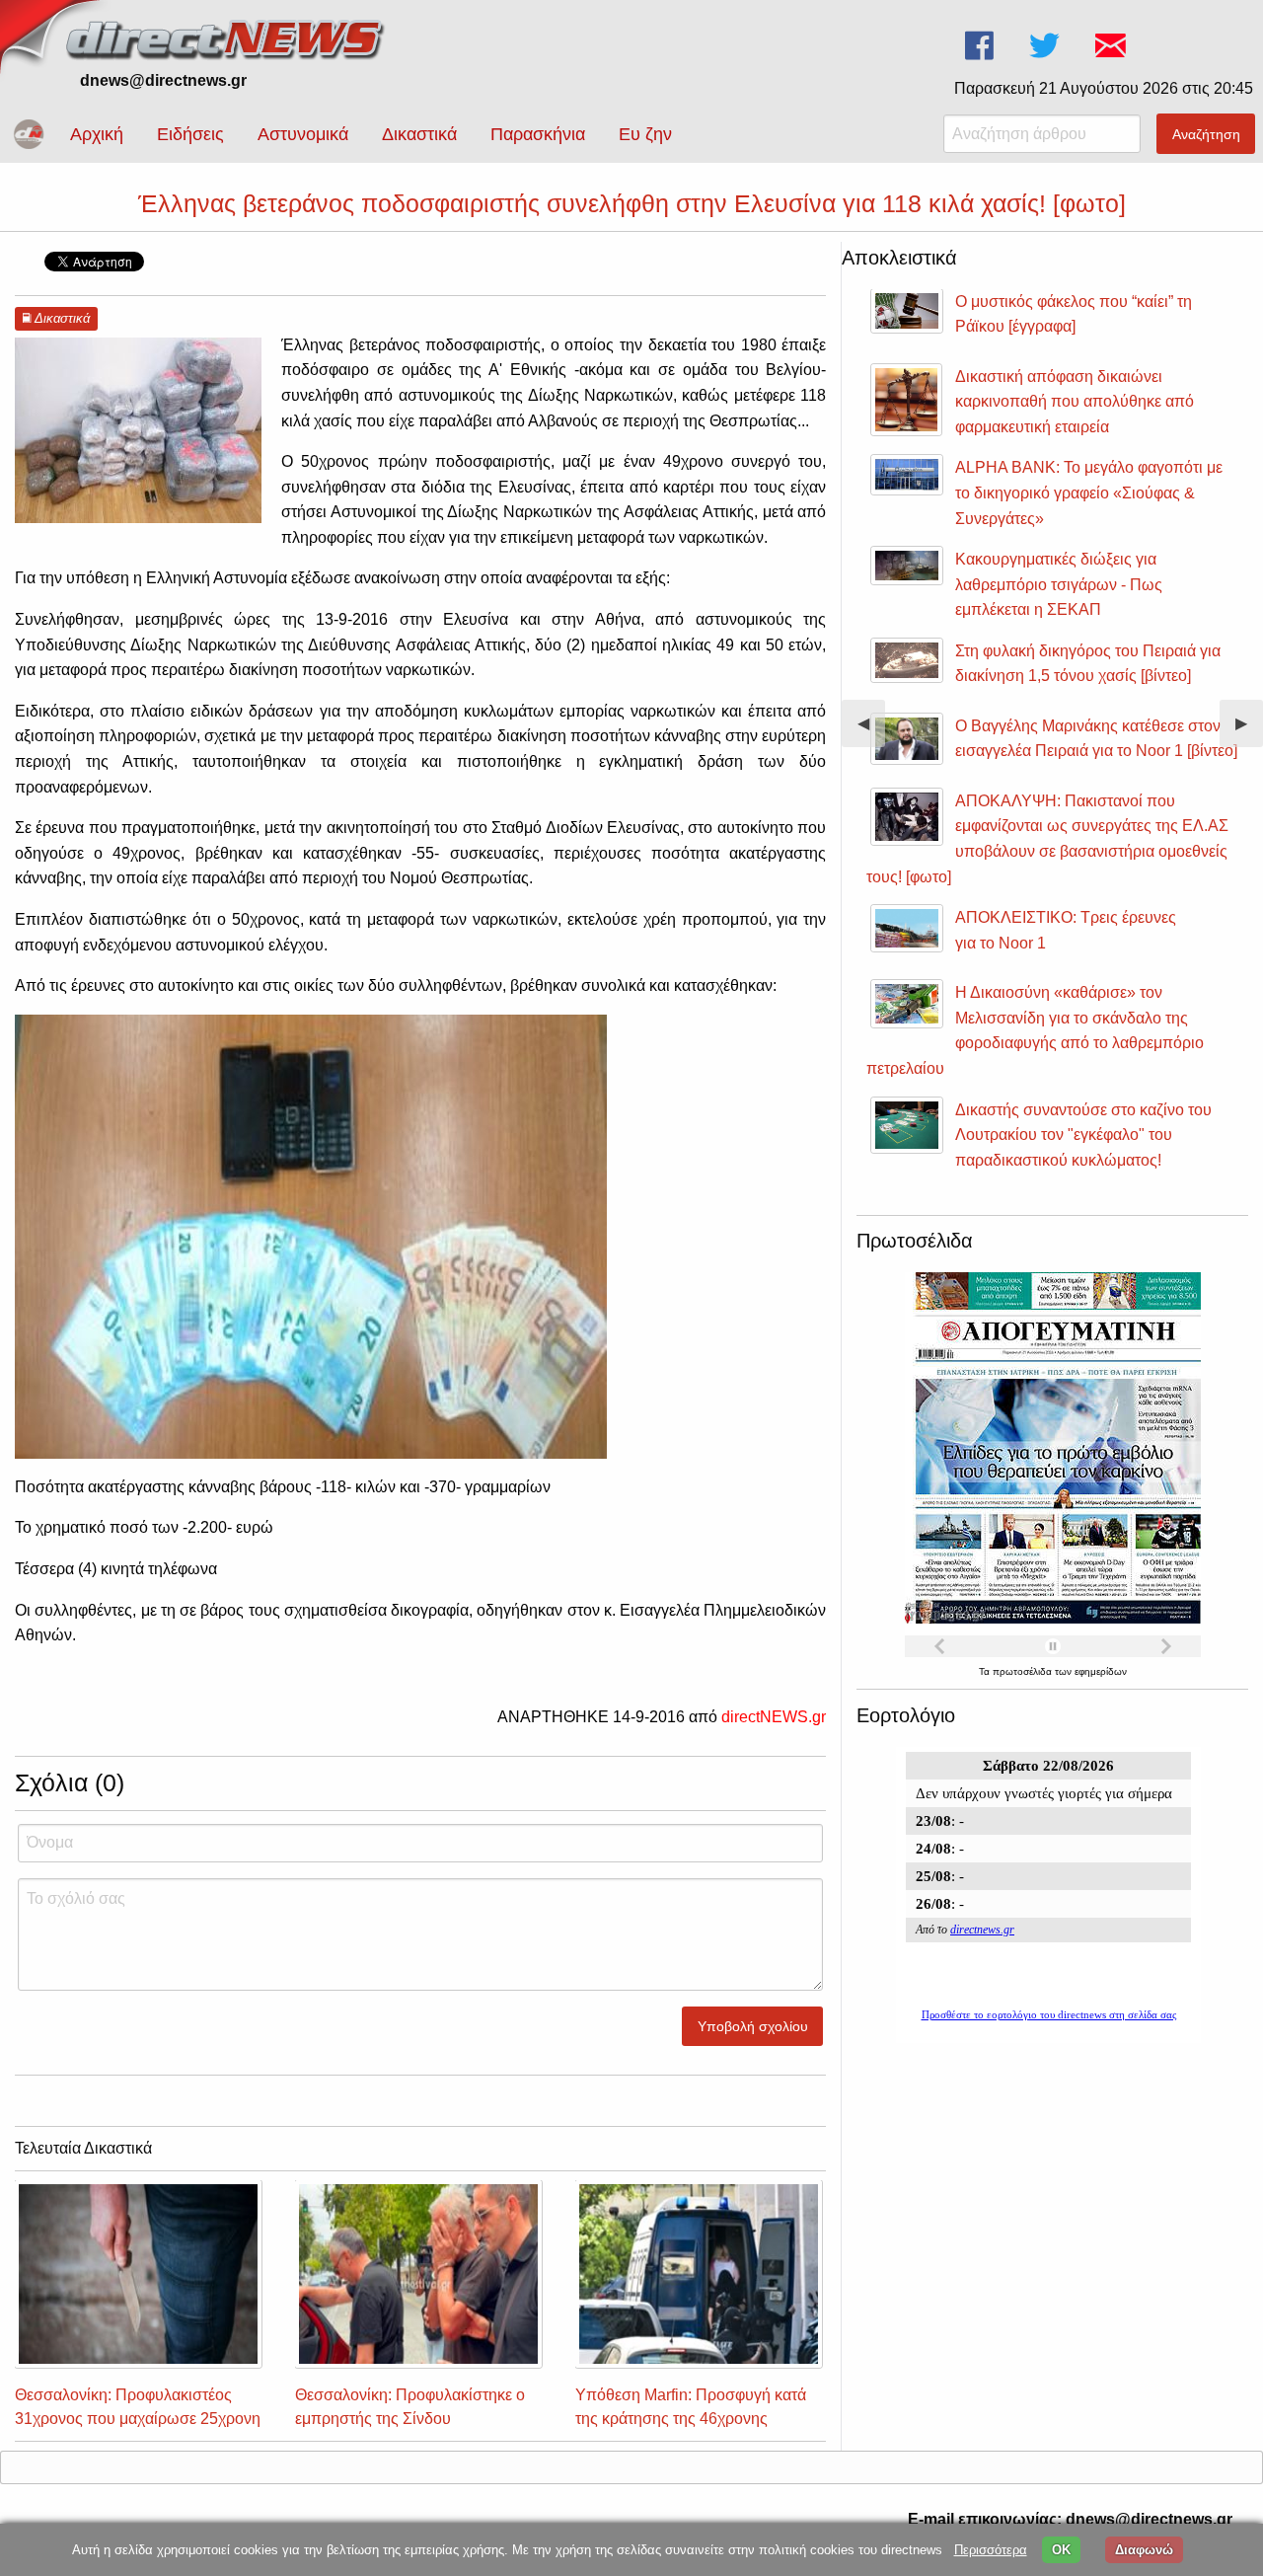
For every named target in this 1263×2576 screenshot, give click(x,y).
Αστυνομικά (303, 134)
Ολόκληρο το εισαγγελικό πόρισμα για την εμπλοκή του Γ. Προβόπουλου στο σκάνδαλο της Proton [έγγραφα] (1087, 509)
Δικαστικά (419, 134)
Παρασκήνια (538, 134)
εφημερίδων (1101, 1671)
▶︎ (1249, 731)
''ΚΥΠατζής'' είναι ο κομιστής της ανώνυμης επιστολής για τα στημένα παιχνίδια (1081, 1151)
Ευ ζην (645, 134)
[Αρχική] (227, 37)
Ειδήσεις (190, 134)
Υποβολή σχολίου (753, 2026)
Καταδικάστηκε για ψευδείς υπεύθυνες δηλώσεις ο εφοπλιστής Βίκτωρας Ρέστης (1088, 327)
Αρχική (97, 134)
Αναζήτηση (1206, 134)
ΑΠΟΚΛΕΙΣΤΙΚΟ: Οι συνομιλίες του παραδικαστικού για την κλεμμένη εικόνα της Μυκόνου (1095, 868)
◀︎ (871, 731)
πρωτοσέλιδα (1024, 1671)
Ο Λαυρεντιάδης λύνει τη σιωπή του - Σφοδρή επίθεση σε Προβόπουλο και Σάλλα (1084, 417)
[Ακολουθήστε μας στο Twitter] (1046, 46)
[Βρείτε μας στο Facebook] (981, 46)
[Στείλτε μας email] (1113, 46)
